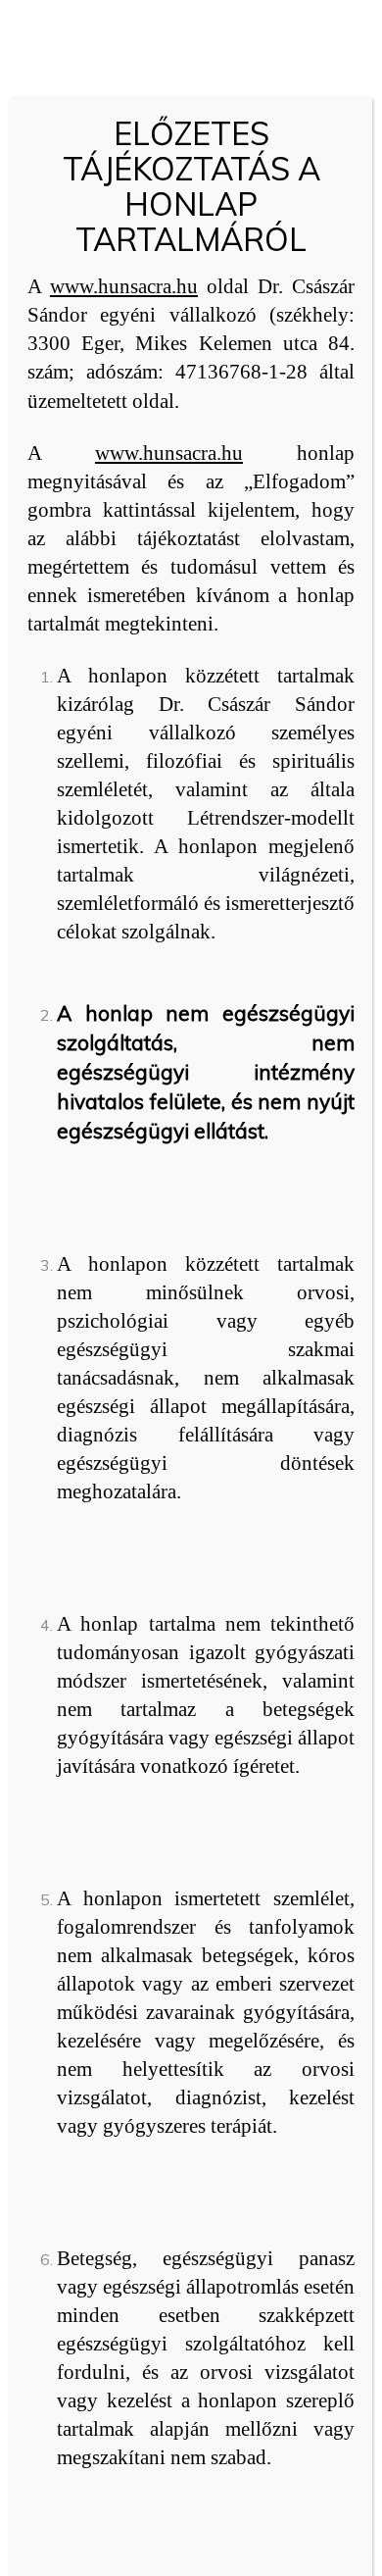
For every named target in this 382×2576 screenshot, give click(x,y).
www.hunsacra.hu (124, 286)
